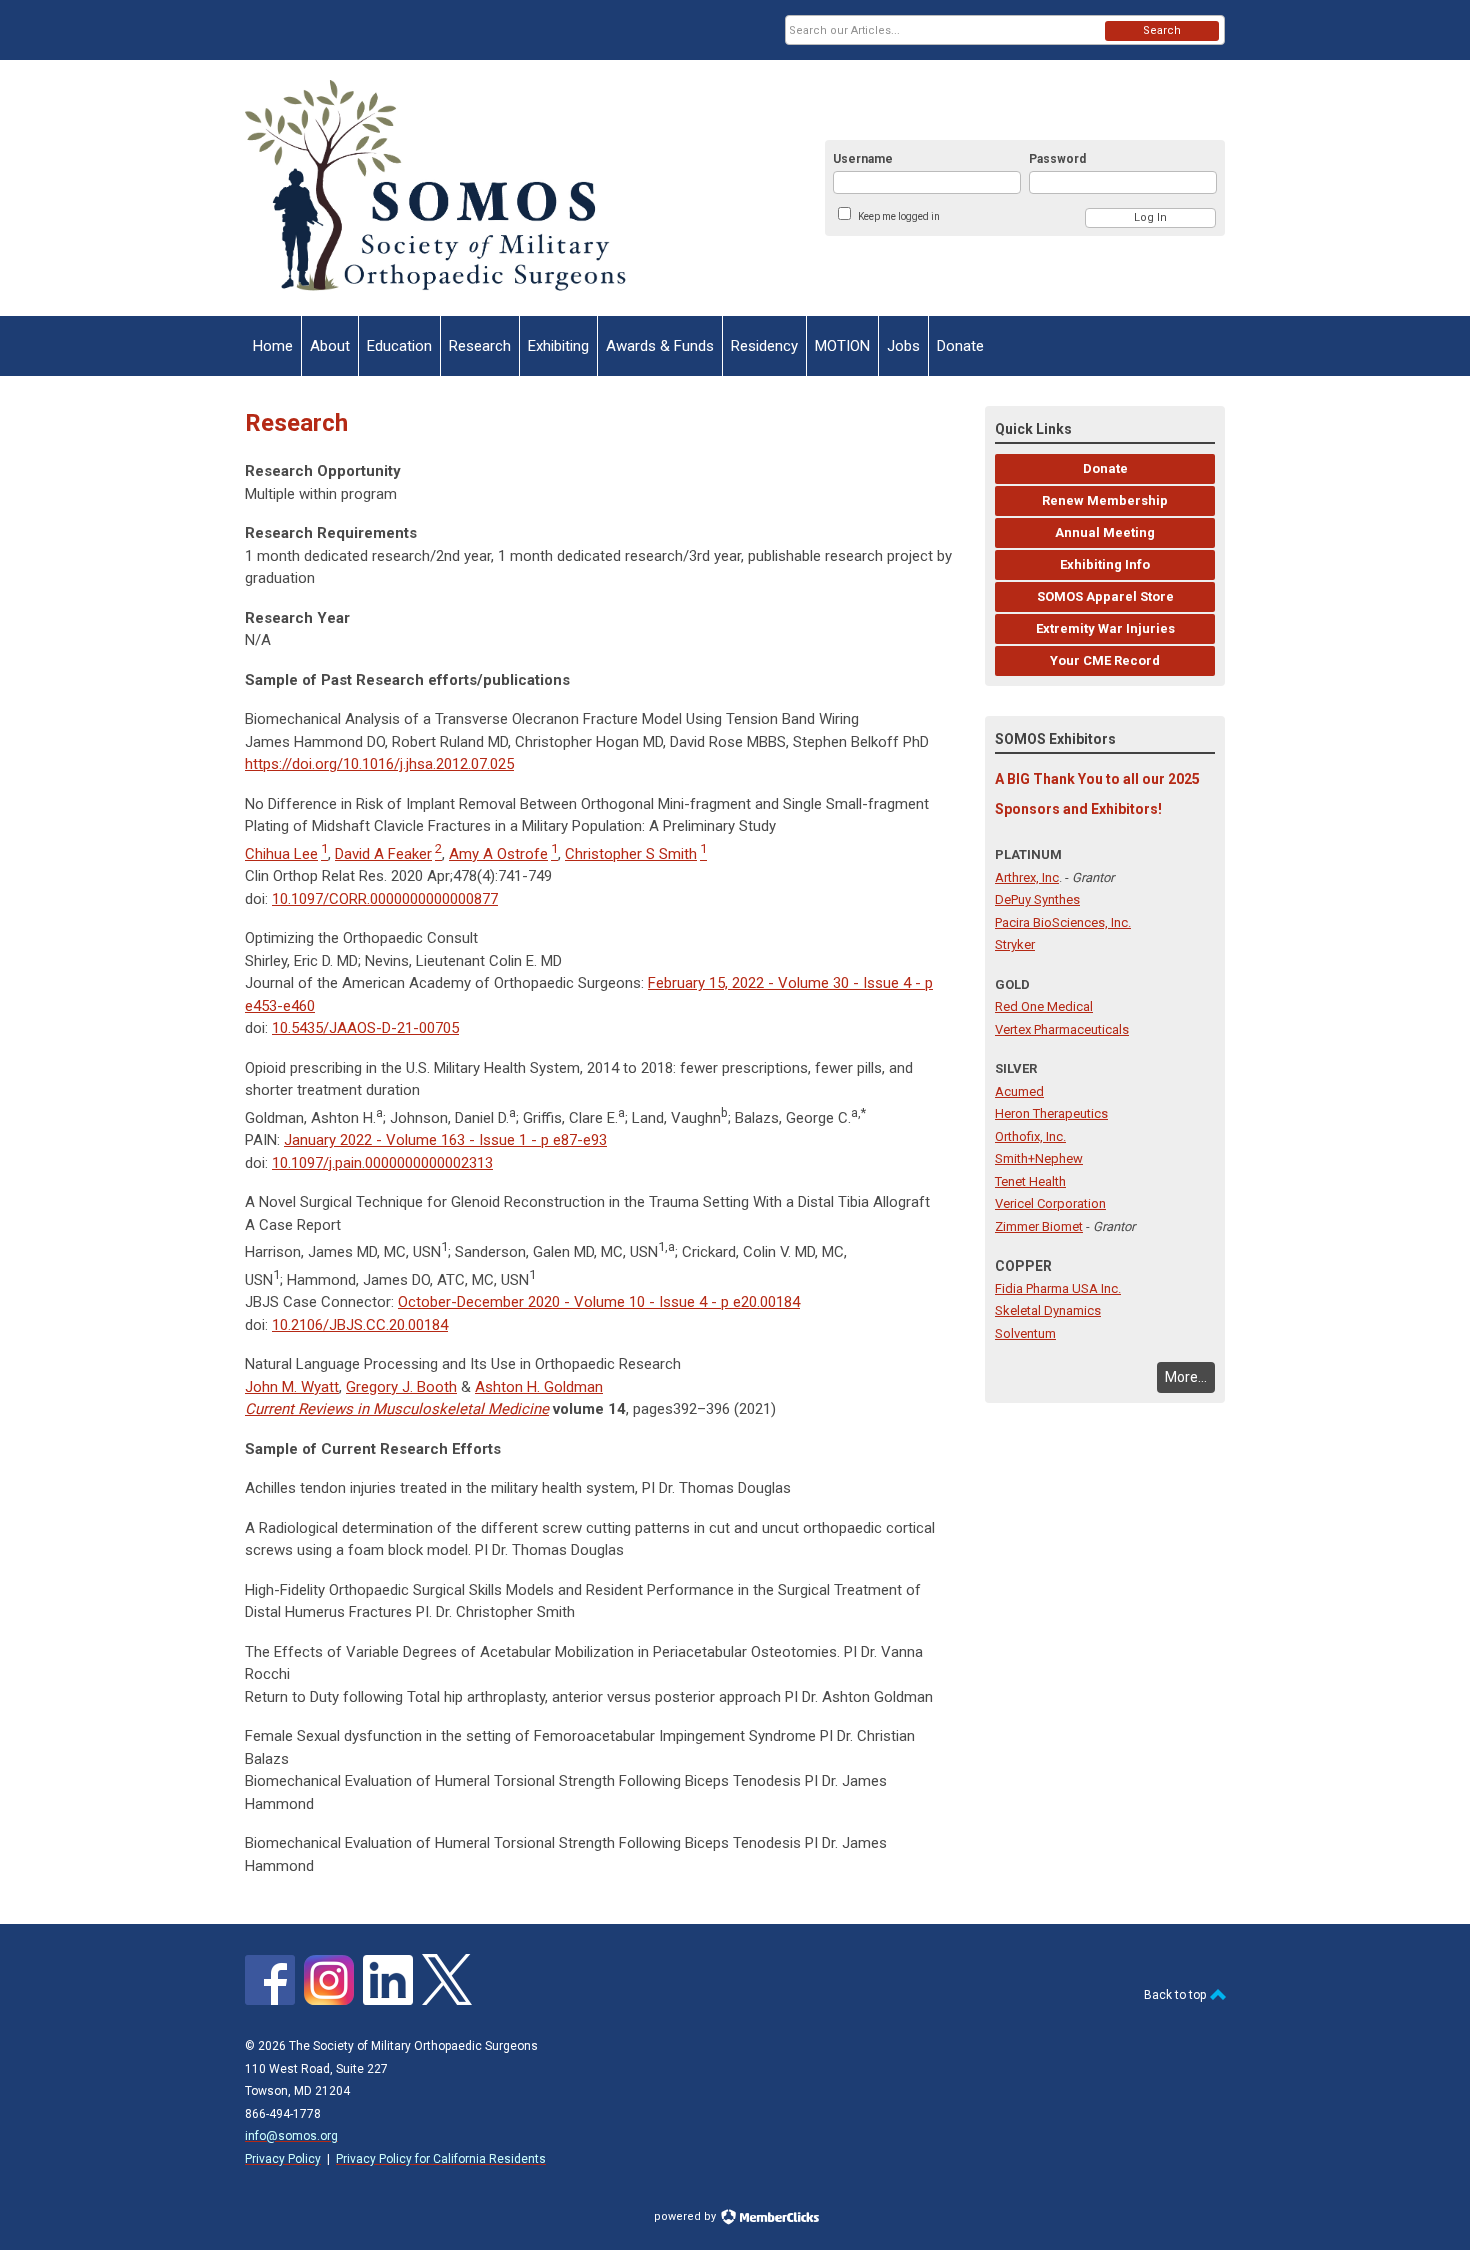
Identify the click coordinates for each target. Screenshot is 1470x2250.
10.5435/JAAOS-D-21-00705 (365, 1028)
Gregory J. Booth (401, 1387)
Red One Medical (1044, 1006)
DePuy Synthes (1037, 899)
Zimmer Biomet (1039, 1226)
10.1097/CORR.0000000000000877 (385, 899)
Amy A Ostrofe (498, 854)
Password (1057, 159)
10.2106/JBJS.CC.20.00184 (360, 1325)
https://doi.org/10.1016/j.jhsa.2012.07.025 (379, 764)
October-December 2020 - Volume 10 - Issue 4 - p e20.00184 (599, 1302)
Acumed (1019, 1091)
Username (863, 159)
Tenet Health (1030, 1181)
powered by (686, 2216)
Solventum (1025, 1333)
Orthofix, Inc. (1030, 1136)
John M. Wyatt (292, 1387)
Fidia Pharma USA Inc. (1058, 1288)
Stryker (1015, 944)
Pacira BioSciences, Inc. (1063, 922)
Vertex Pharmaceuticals (1062, 1029)
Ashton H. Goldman (539, 1387)
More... (1186, 1377)
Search (1162, 30)
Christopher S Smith (631, 854)
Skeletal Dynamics (1048, 1310)
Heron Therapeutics (1051, 1113)
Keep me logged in (899, 216)
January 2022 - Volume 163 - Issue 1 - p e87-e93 (445, 1140)
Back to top (1176, 1995)
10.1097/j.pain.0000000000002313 (382, 1163)
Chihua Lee (281, 854)
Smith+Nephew (1039, 1158)
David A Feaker (383, 854)
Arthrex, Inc (1027, 877)
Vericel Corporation (1050, 1203)
